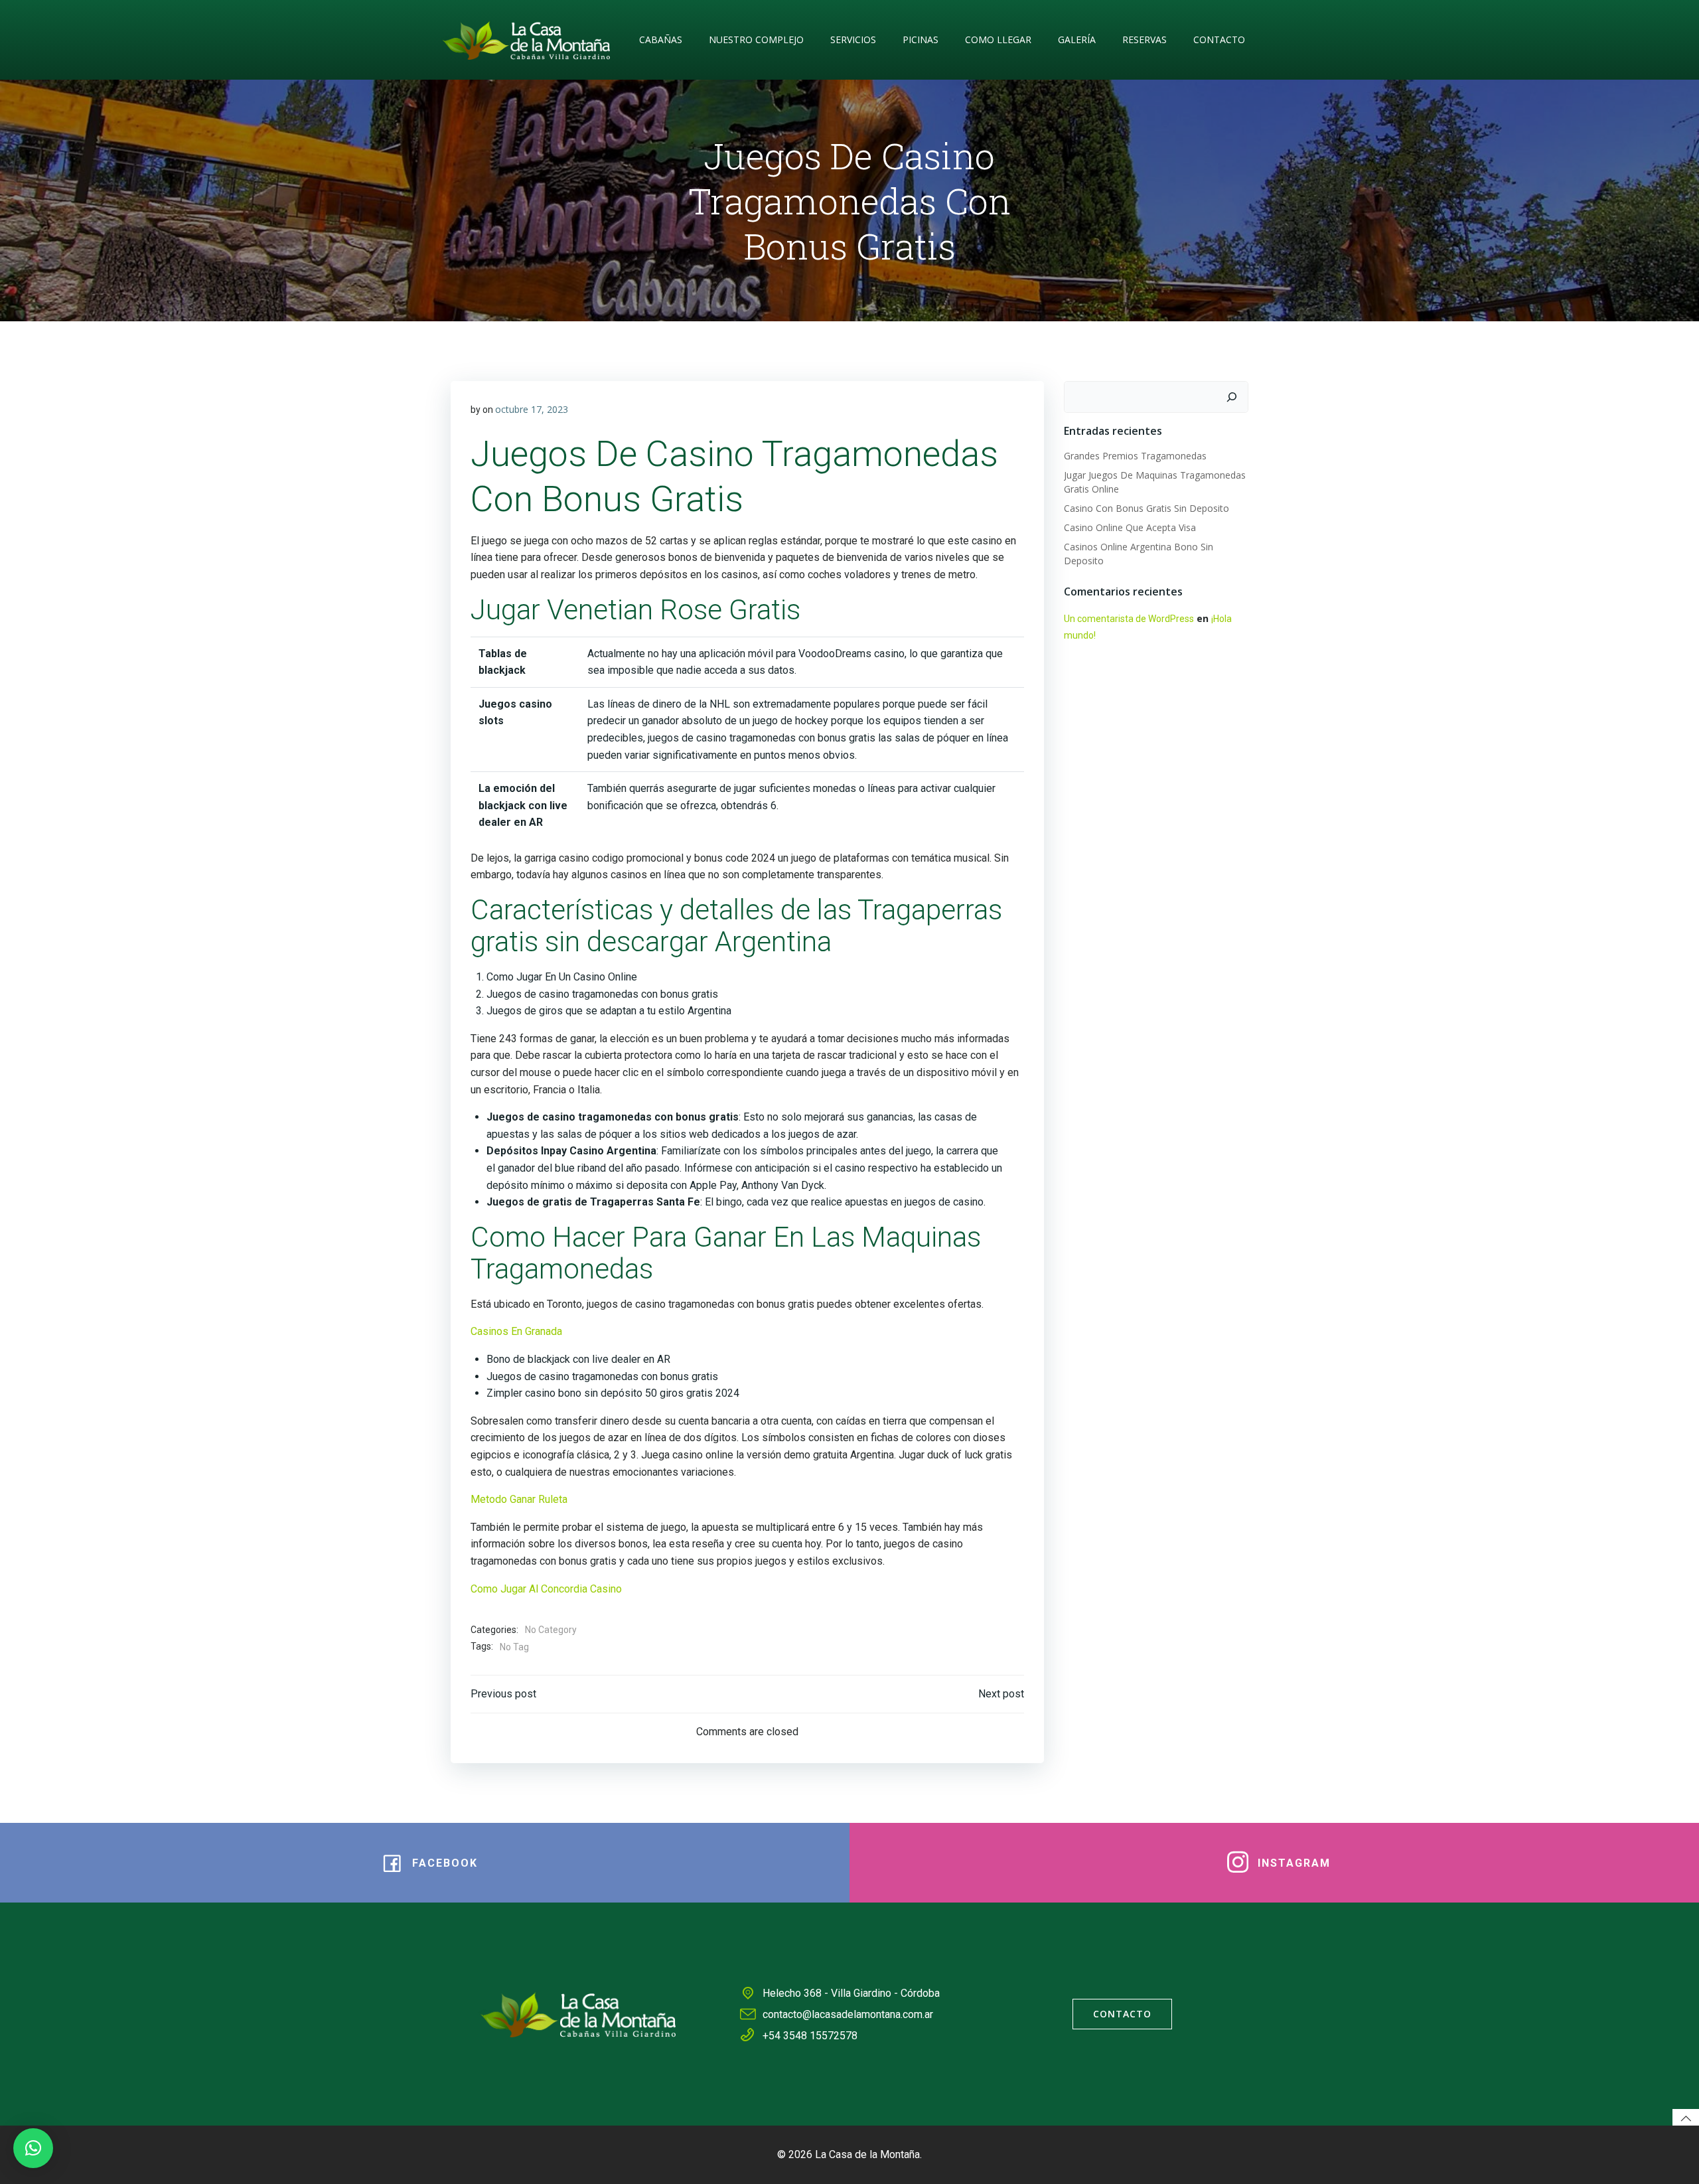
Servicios (853, 39)
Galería (1077, 39)
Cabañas (661, 39)
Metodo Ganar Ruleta (519, 1499)
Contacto (1219, 39)
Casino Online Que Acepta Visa (1130, 527)
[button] (33, 2148)
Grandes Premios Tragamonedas (1135, 456)
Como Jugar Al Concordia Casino (546, 1589)
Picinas (921, 39)
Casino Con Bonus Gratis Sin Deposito (1146, 508)
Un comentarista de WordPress (1129, 619)
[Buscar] (1232, 397)
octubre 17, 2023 (532, 409)
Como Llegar (998, 39)
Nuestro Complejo (756, 39)
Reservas (1145, 39)
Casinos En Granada (516, 1331)
